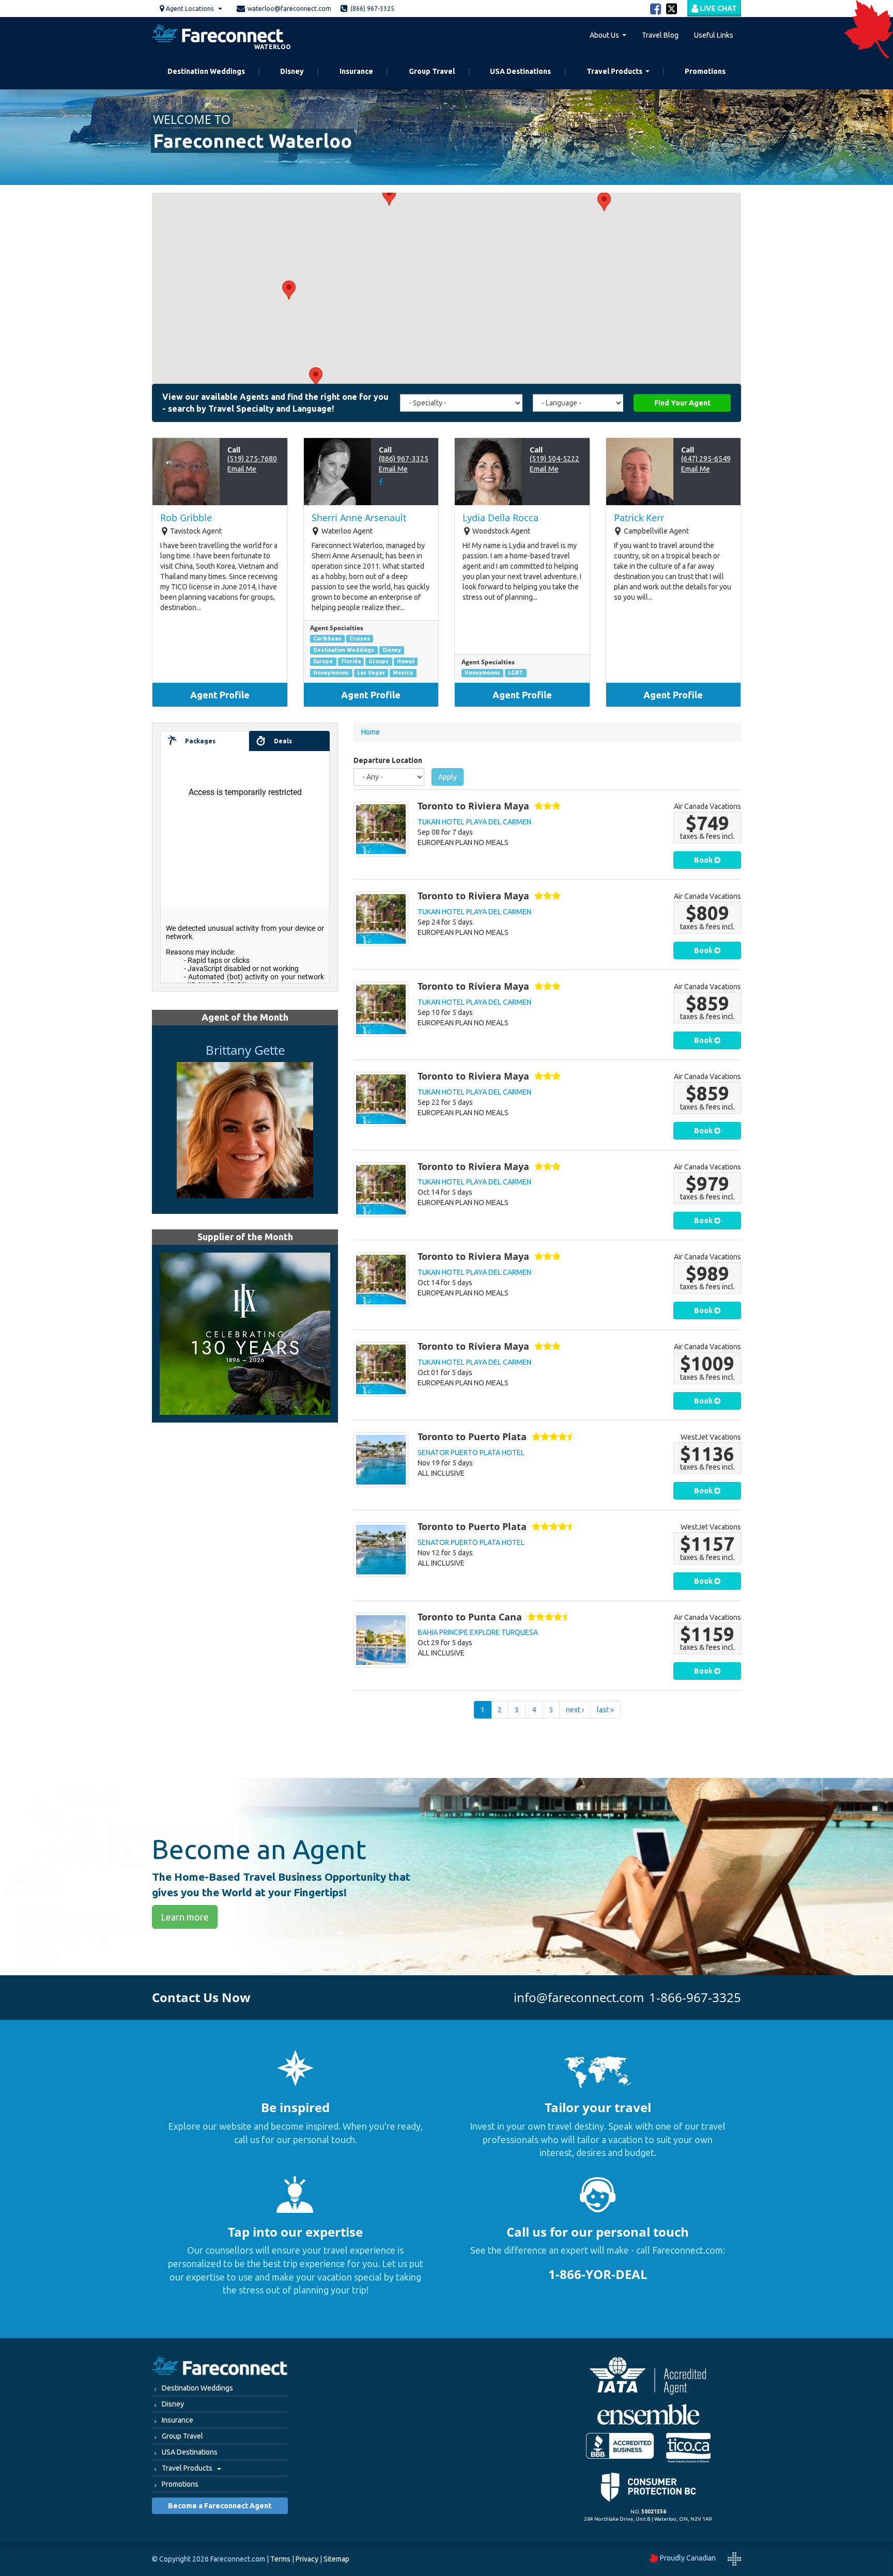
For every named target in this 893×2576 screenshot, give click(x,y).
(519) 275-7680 (252, 459)
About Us (604, 35)
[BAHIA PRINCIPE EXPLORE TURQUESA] (381, 1640)
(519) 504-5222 (555, 459)
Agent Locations (190, 9)
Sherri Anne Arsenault (359, 518)
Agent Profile (220, 695)
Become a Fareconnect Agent (220, 2506)
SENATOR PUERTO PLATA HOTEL (471, 1453)
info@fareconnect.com (579, 1997)
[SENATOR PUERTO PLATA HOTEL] (381, 1460)
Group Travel (432, 71)
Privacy (307, 2559)
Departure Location (388, 760)
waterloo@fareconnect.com (289, 9)
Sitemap (336, 2559)
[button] (289, 290)
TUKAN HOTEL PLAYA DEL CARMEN (474, 822)
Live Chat (718, 8)
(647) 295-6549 (706, 459)
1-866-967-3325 (695, 1997)
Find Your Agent (682, 403)
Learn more (185, 1917)
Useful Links (714, 35)
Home (371, 732)
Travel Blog (660, 35)
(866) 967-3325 (404, 459)
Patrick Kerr (639, 518)
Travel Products (614, 71)
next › (575, 1710)
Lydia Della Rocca (501, 518)
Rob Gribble (186, 518)
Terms (280, 2559)
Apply (448, 777)
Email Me (242, 469)
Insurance (356, 71)
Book (704, 860)
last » (605, 1710)
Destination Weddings (206, 71)
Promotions (705, 71)
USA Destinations (520, 71)
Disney (292, 71)
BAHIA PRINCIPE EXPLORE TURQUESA (478, 1632)
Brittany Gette (245, 1050)
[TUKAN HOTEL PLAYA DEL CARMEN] (381, 829)
